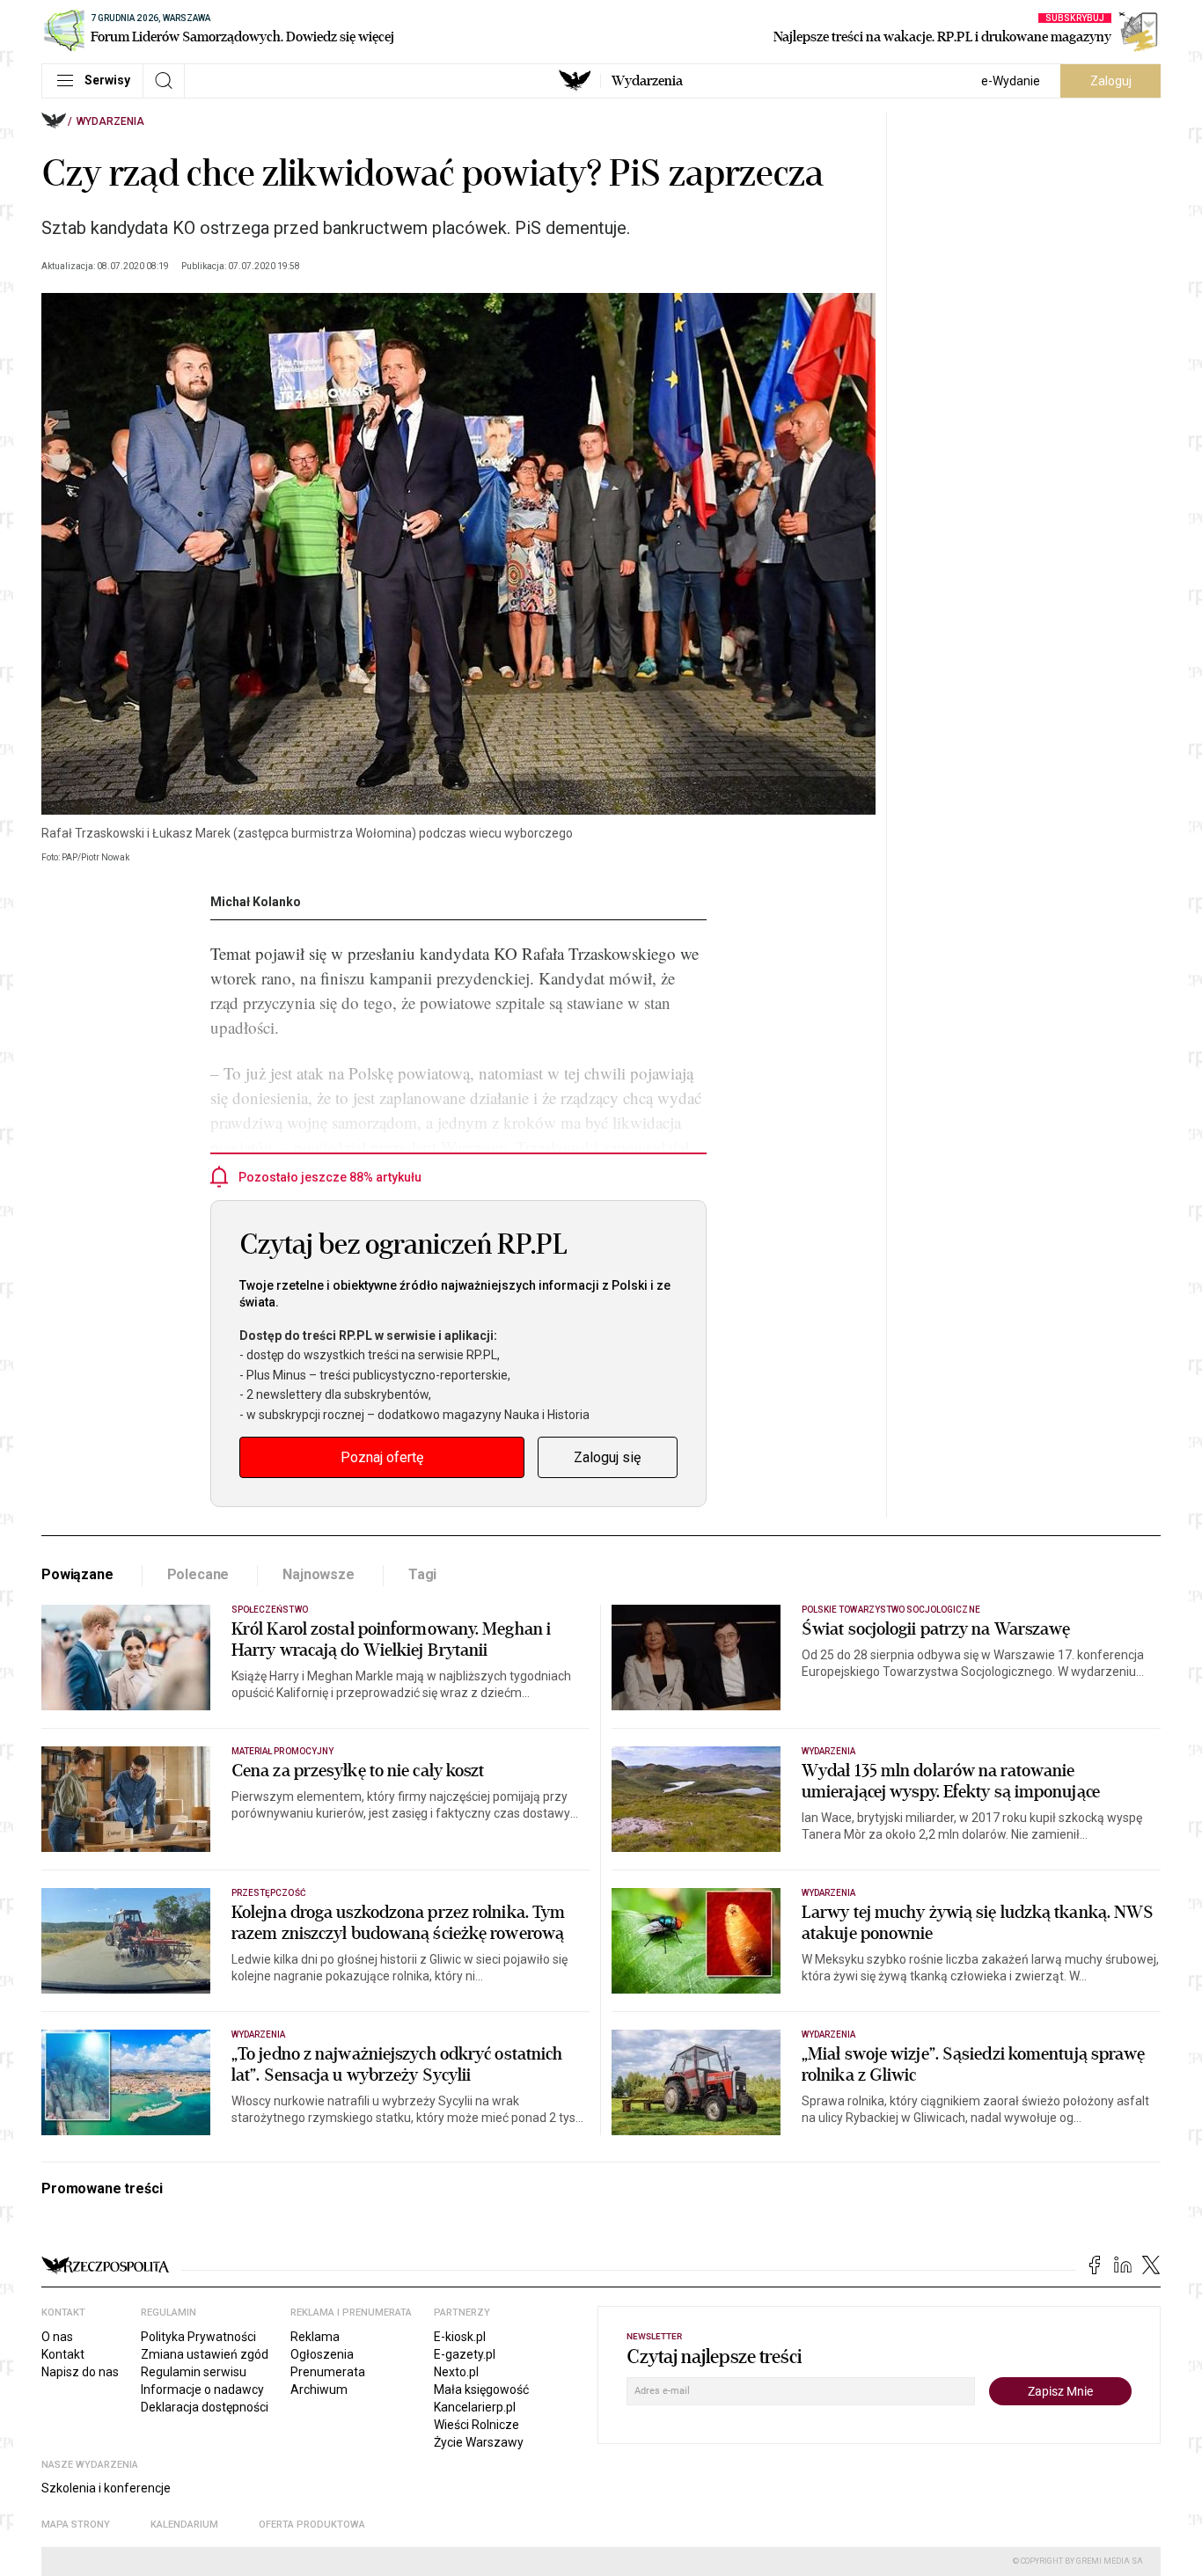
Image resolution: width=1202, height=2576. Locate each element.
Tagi (422, 1574)
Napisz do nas (80, 2372)
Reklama (315, 2337)
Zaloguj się (607, 1457)
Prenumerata (328, 2372)
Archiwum (319, 2389)
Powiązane (77, 1574)
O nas (57, 2337)
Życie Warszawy (479, 2442)
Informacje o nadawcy (202, 2389)
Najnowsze (319, 1574)
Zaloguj (1111, 81)
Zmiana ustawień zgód (205, 2354)
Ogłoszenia (322, 2354)
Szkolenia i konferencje (106, 2488)
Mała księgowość (481, 2389)
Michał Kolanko (256, 902)
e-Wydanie (1011, 81)
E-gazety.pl (465, 2354)
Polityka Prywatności (198, 2337)
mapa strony (76, 2525)
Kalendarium (184, 2525)
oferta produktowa (312, 2525)
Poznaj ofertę (382, 1457)
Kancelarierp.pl (475, 2407)
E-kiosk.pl (460, 2337)
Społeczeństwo (270, 1610)
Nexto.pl (456, 2372)
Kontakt (63, 2354)
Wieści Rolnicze (476, 2425)
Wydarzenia (647, 81)
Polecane (198, 1574)
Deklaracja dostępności (205, 2407)
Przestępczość (269, 1893)
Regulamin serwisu (194, 2372)
